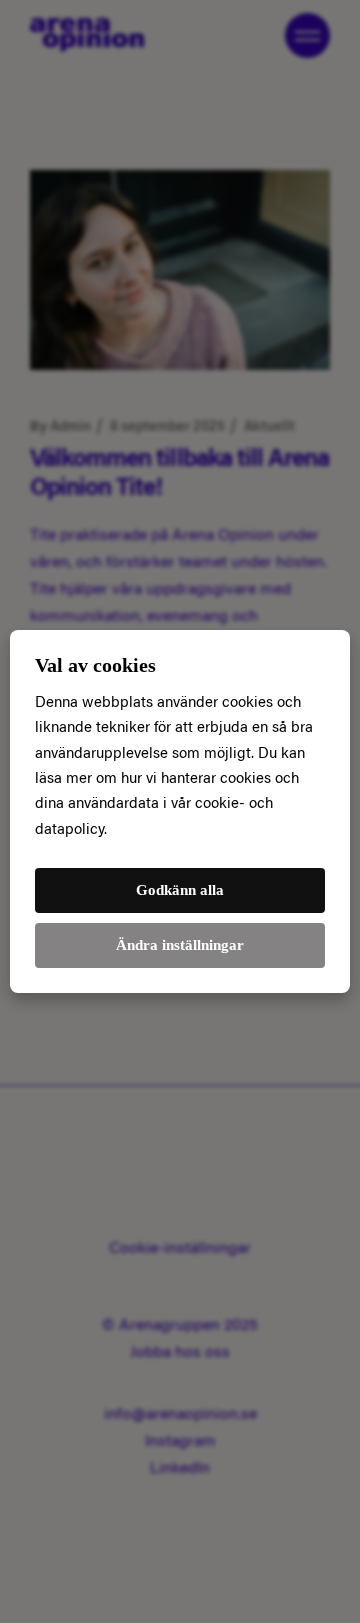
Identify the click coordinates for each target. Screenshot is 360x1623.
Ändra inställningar (180, 945)
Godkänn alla (180, 890)
